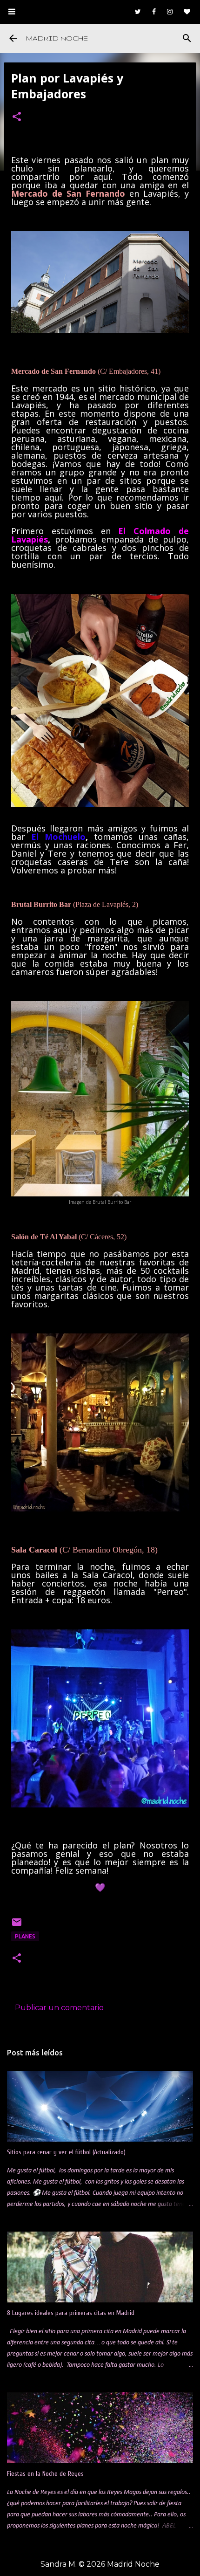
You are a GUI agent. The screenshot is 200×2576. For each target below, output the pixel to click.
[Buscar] (187, 38)
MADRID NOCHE (57, 38)
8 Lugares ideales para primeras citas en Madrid (71, 2313)
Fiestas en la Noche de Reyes (45, 2474)
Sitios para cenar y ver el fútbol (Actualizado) (66, 2152)
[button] (17, 117)
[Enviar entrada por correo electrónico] (17, 1926)
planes (25, 1936)
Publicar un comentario (59, 2008)
